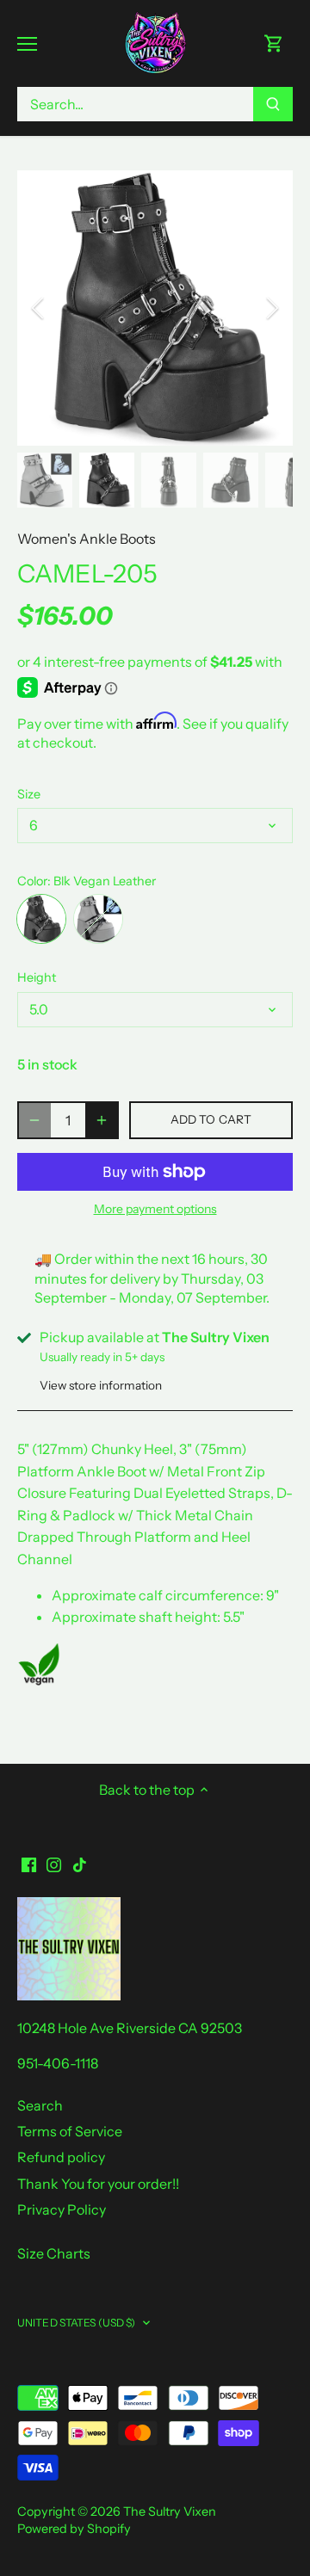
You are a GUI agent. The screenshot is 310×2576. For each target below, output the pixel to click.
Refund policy (61, 2157)
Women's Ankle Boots (87, 539)
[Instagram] (54, 1863)
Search (40, 2105)
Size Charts (54, 2253)
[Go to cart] (274, 43)
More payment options (155, 1209)
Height (37, 978)
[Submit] (273, 104)
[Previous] (39, 308)
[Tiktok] (80, 1863)
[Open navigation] (27, 44)
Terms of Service (70, 2131)
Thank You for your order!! (98, 2184)
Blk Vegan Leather (41, 919)
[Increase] (102, 1120)
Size (29, 795)
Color (32, 881)
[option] (155, 308)
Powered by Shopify (74, 2529)
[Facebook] (29, 1863)
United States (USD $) (77, 2323)
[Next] (271, 308)
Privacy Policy (62, 2209)
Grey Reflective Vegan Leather (98, 919)
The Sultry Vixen (170, 2511)
